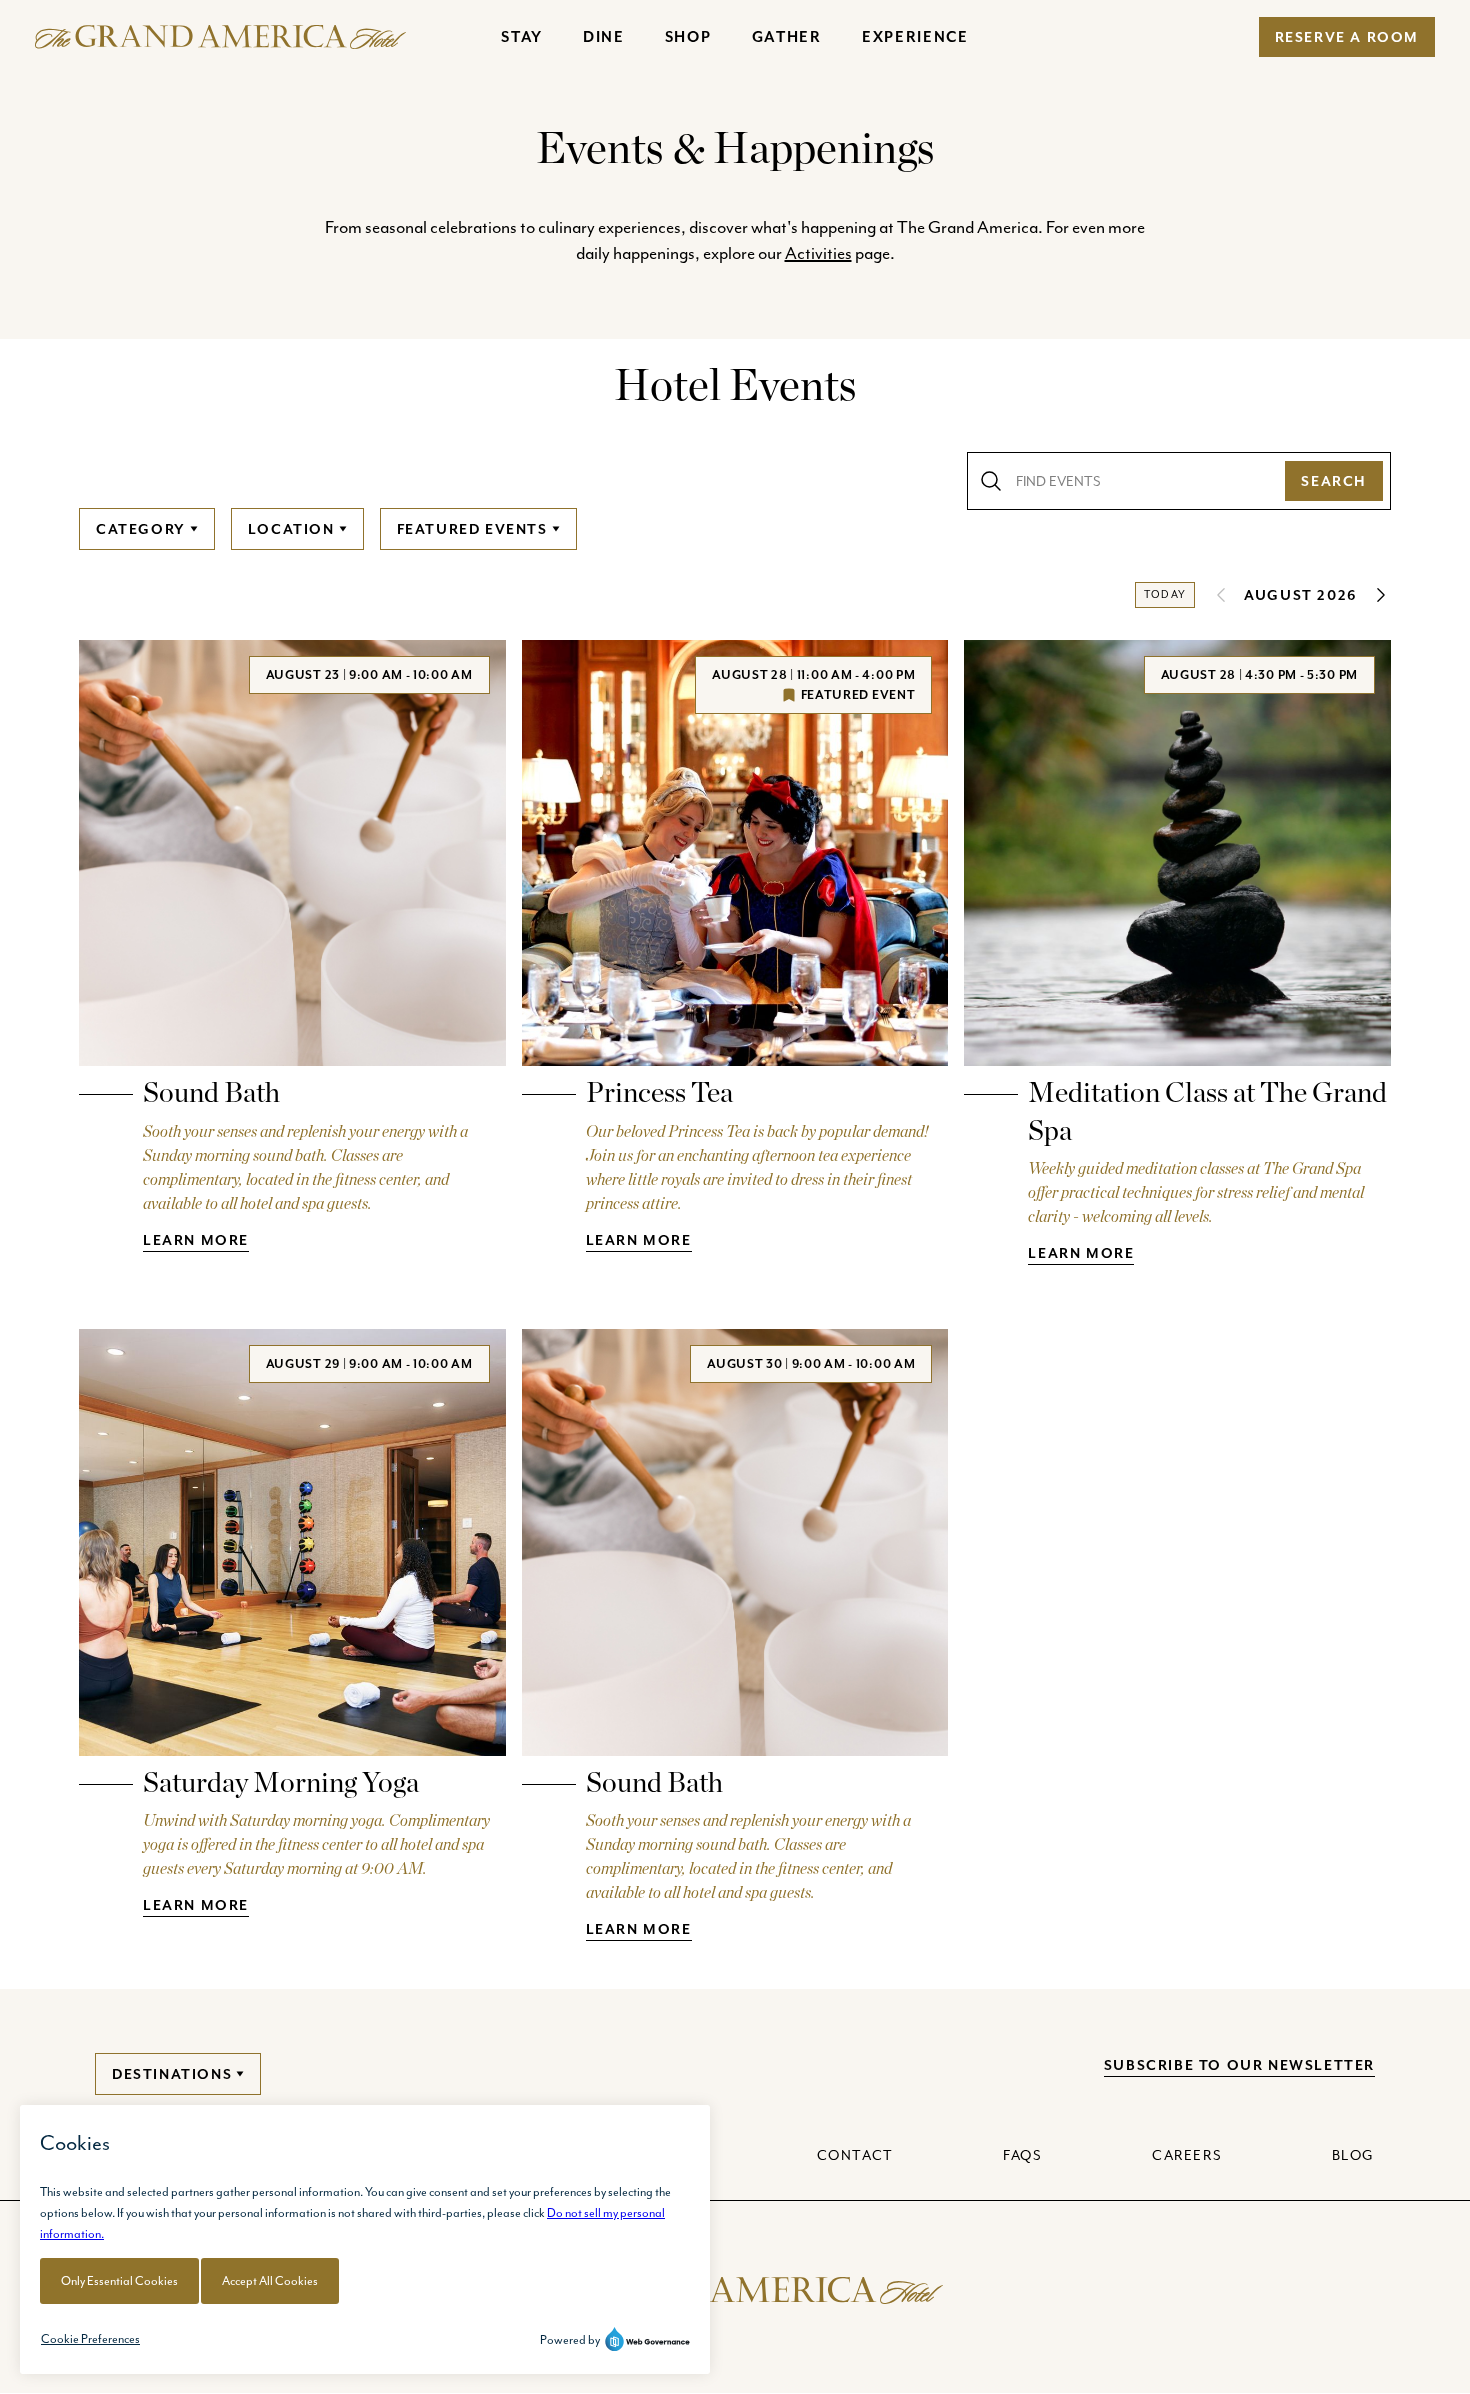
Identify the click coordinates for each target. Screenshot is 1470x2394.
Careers (1187, 2155)
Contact (855, 2155)
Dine (604, 36)
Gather (787, 36)
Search (1334, 481)
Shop (688, 36)
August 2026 (1301, 595)
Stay (522, 36)
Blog (1353, 2155)
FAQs (1022, 2155)
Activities (818, 253)
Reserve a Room (1347, 37)
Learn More (196, 1240)
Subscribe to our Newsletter (1239, 2065)
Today (1165, 594)
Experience (915, 36)
